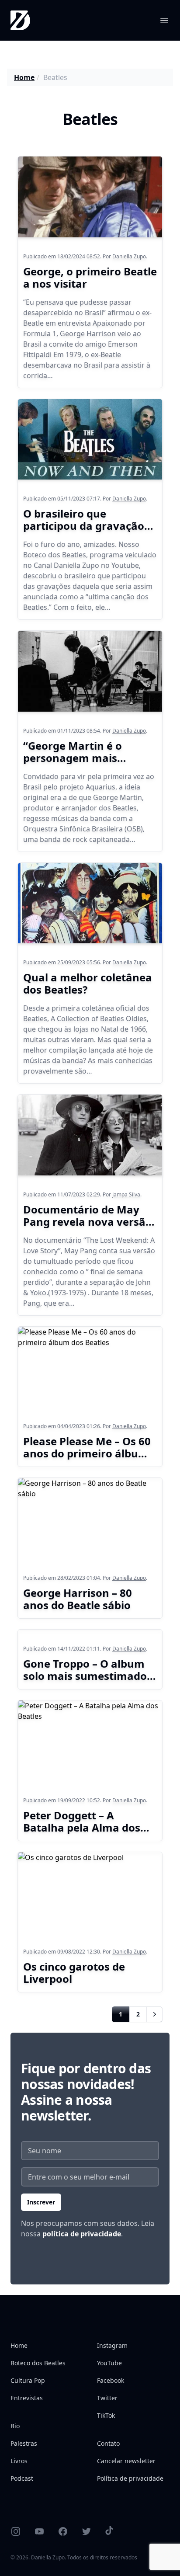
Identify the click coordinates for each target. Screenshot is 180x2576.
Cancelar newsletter (126, 2461)
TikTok (106, 2415)
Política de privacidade (130, 2478)
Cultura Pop (28, 2380)
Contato (108, 2443)
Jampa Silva (126, 1194)
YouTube (109, 2363)
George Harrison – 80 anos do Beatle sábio (78, 1599)
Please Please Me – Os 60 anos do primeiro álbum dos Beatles (87, 1453)
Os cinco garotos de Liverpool (74, 1973)
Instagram (112, 2345)
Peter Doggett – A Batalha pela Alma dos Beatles (82, 1827)
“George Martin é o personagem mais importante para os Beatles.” (74, 764)
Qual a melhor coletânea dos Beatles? (88, 983)
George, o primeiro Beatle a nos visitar (90, 277)
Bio (15, 2426)
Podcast (22, 2478)
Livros (19, 2461)
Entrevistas (27, 2398)
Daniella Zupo (129, 256)
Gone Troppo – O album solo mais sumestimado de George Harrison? (85, 1676)
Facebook (111, 2380)
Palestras (24, 2443)
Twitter (107, 2398)
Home (24, 77)
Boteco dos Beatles (38, 2363)
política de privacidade (82, 2234)
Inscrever (41, 2202)
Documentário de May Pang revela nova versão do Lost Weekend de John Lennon (89, 1228)
